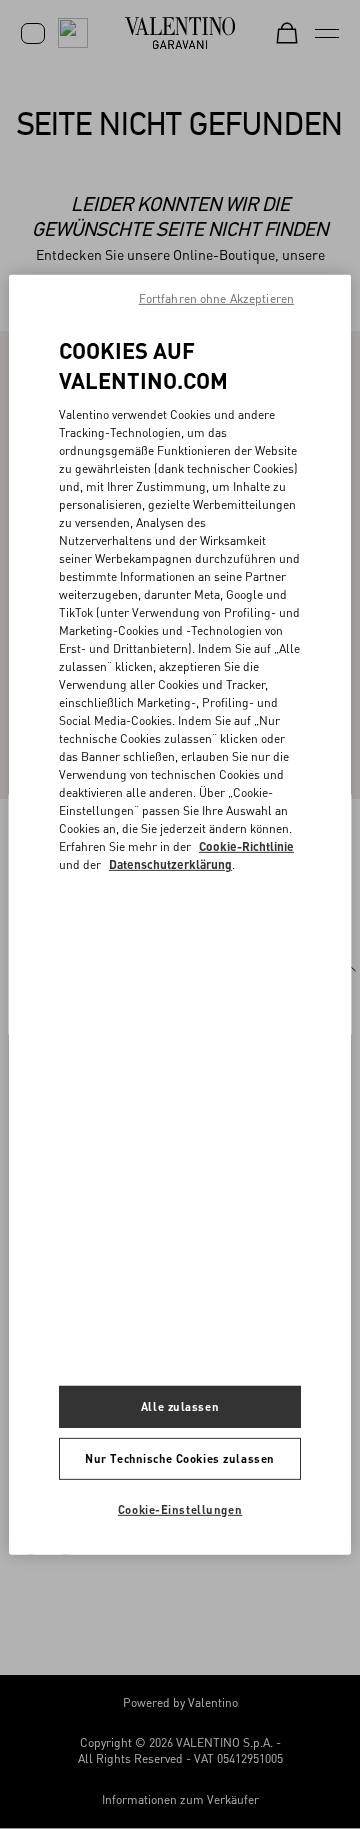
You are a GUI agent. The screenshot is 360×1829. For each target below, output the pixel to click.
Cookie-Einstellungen (180, 1509)
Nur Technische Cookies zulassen (180, 1458)
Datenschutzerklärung (170, 864)
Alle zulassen (180, 1406)
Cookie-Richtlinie (246, 846)
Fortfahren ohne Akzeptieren (216, 297)
